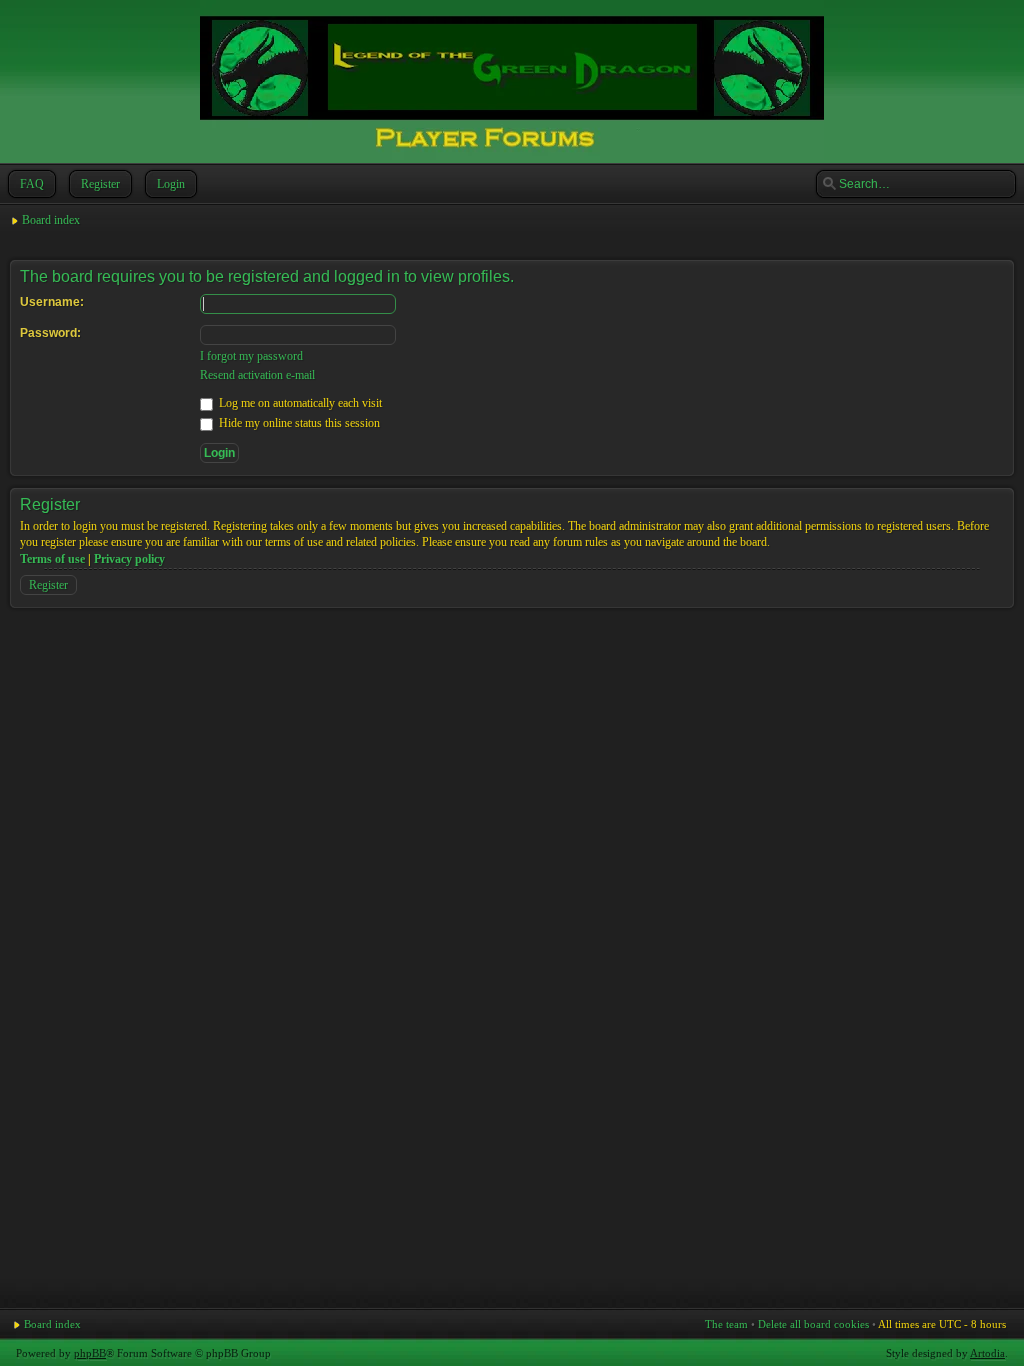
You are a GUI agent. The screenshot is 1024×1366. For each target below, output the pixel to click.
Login (171, 184)
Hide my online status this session (298, 423)
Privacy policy (129, 559)
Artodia (987, 1353)
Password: (50, 333)
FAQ (32, 184)
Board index (51, 220)
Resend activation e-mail (257, 375)
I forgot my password (251, 356)
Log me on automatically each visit (299, 403)
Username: (52, 302)
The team (726, 1324)
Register (100, 184)
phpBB (90, 1353)
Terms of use (52, 559)
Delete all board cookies (813, 1324)
